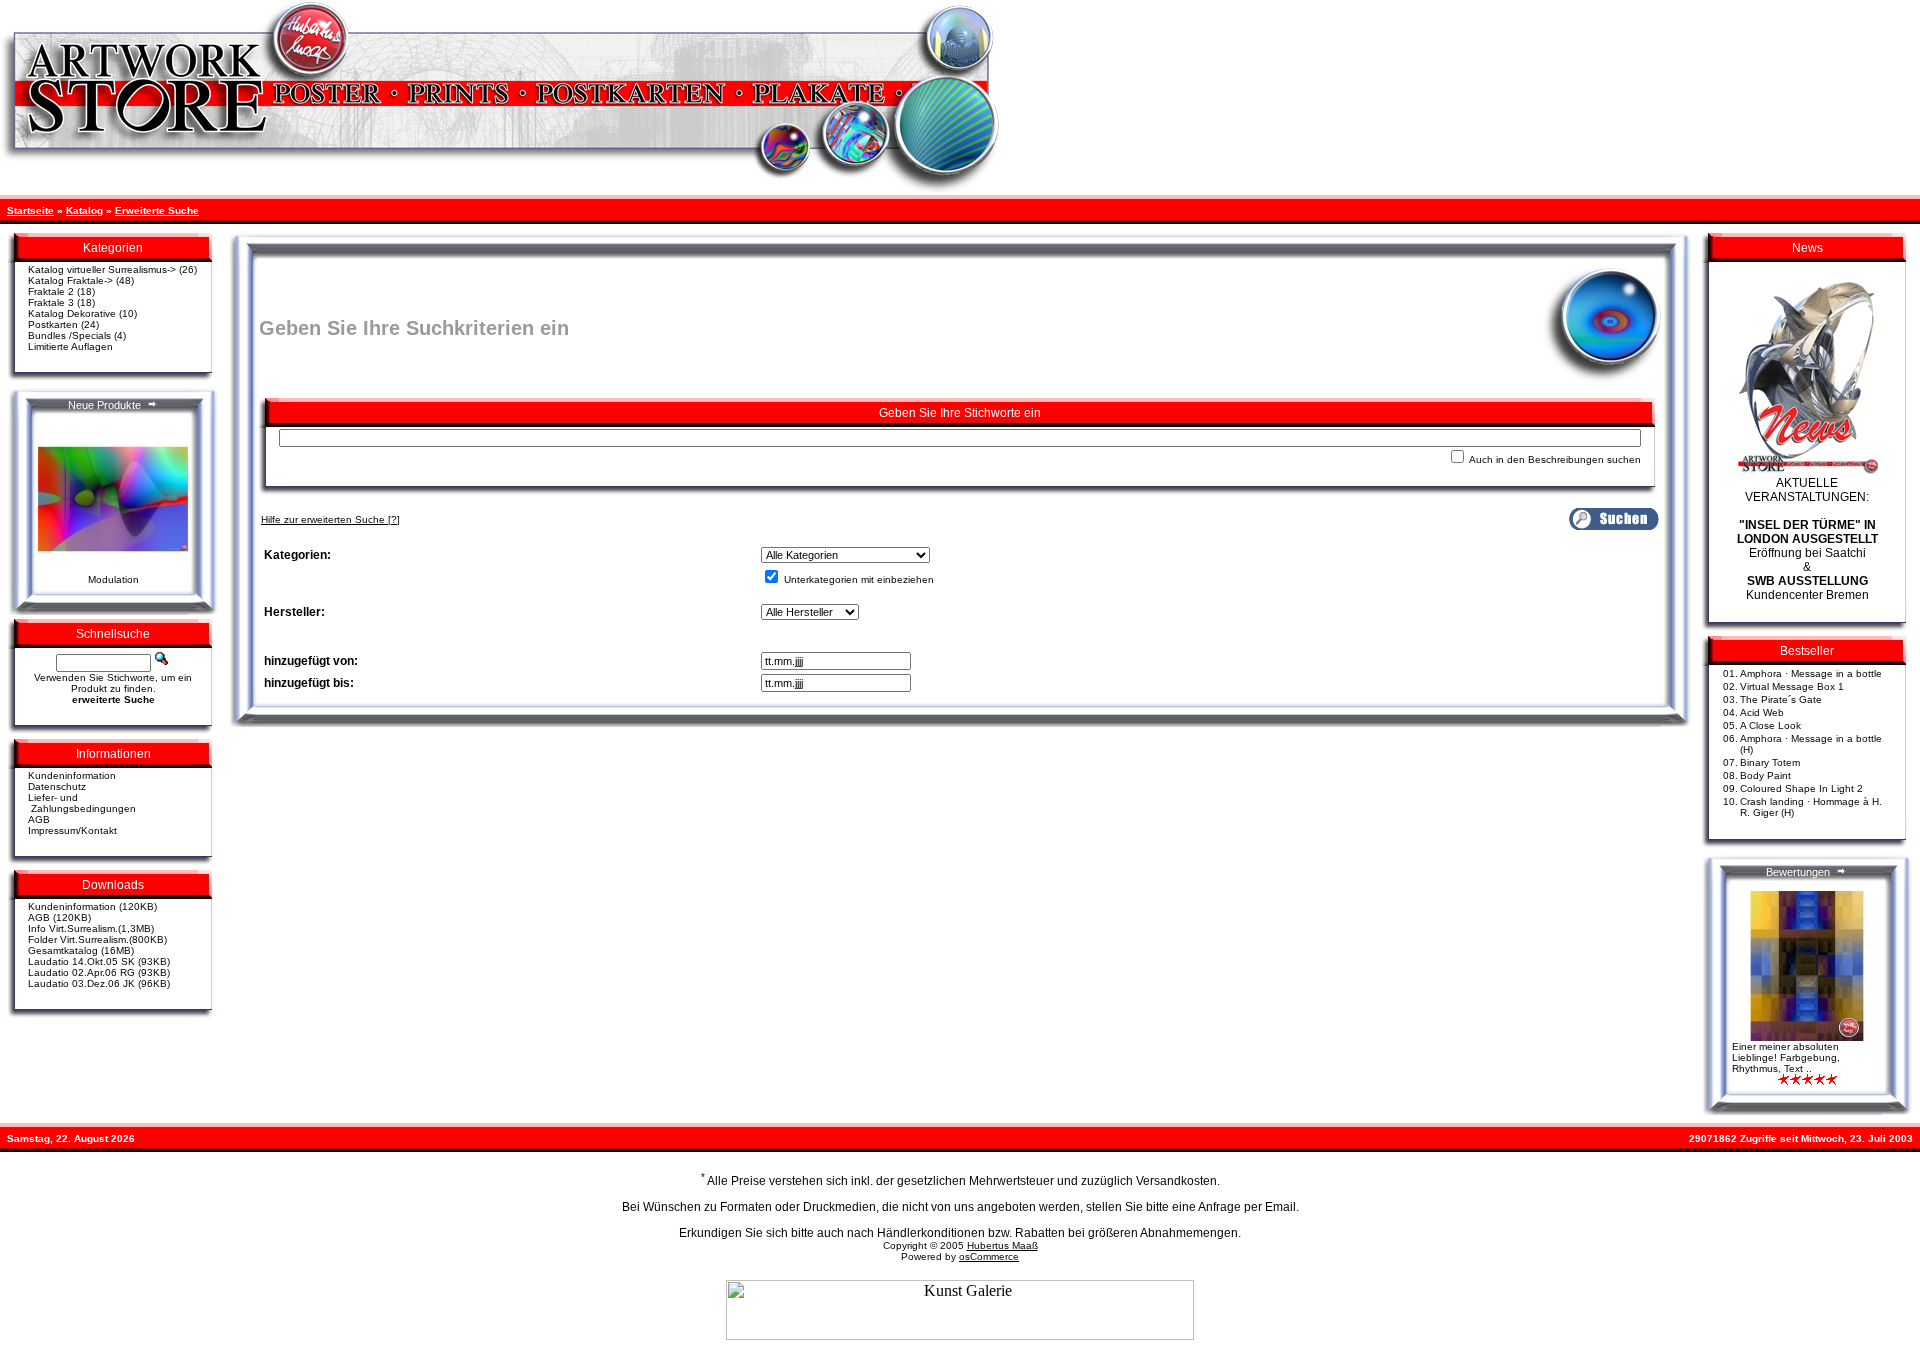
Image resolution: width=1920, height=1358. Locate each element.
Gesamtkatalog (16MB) (81, 950)
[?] (330, 519)
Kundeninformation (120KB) (92, 906)
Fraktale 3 (51, 302)
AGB (39, 819)
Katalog (84, 210)
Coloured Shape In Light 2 (1801, 788)
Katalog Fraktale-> (70, 280)
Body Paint (1765, 775)
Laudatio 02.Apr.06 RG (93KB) (99, 972)
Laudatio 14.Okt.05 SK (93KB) (99, 961)
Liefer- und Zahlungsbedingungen (82, 803)
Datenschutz (57, 786)
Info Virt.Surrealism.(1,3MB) (91, 928)
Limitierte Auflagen (70, 346)
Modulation (113, 579)
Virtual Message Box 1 (1792, 686)
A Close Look (1770, 725)
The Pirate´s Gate (1781, 699)
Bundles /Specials (69, 335)
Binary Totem (1770, 762)
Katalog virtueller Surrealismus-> (102, 269)
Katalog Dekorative (72, 313)
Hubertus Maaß (1002, 1245)
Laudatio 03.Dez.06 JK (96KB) (99, 983)
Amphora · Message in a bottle (1811, 673)
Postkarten (53, 324)
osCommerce (989, 1256)
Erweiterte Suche (157, 210)
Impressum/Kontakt (72, 830)
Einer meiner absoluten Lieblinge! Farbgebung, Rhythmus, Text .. (1786, 1057)
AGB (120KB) (59, 917)
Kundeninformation (72, 775)
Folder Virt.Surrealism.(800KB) (97, 939)
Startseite (30, 210)
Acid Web (1762, 712)
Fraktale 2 (51, 291)
